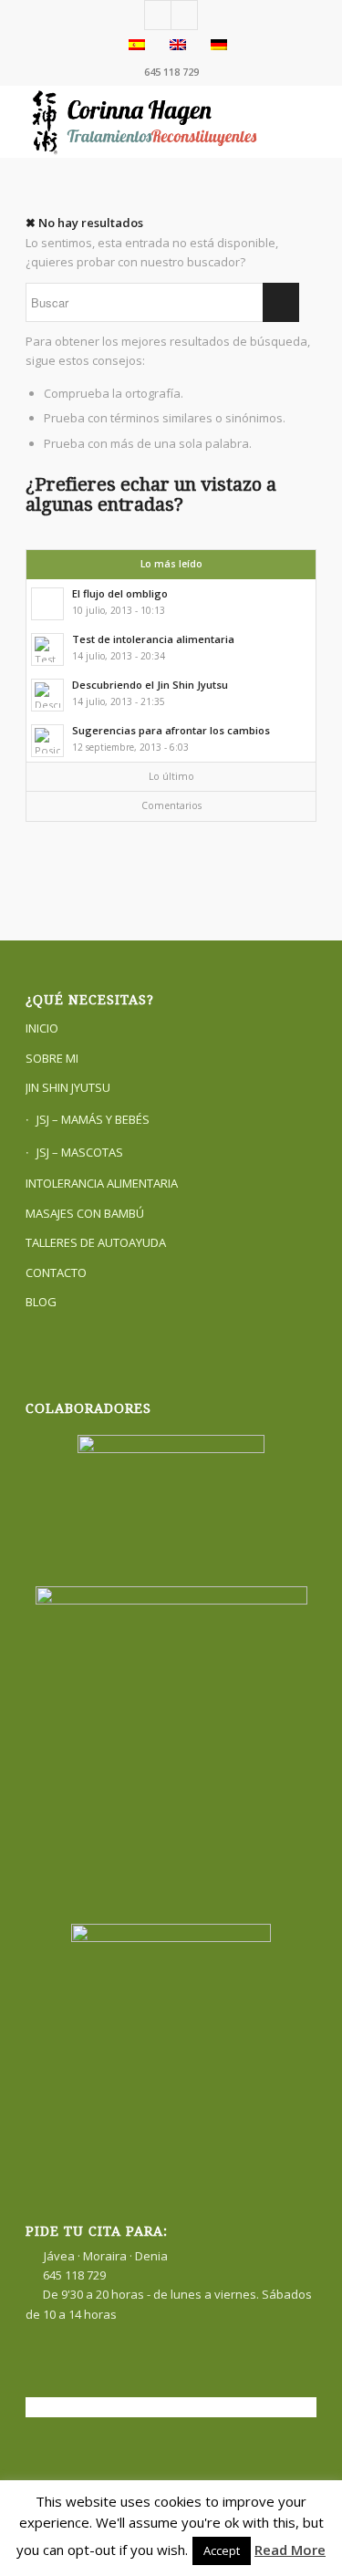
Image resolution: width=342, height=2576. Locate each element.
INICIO (42, 1028)
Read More (290, 2550)
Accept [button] (222, 2550)
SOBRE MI (52, 1058)
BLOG (41, 1302)
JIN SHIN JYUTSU (68, 1087)
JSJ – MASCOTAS (80, 1152)
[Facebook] (158, 15)
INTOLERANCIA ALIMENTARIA (102, 1183)
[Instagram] (184, 15)
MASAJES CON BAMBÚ (85, 1213)
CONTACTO (56, 1272)
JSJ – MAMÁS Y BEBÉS (93, 1119)
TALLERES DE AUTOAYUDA (96, 1242)
